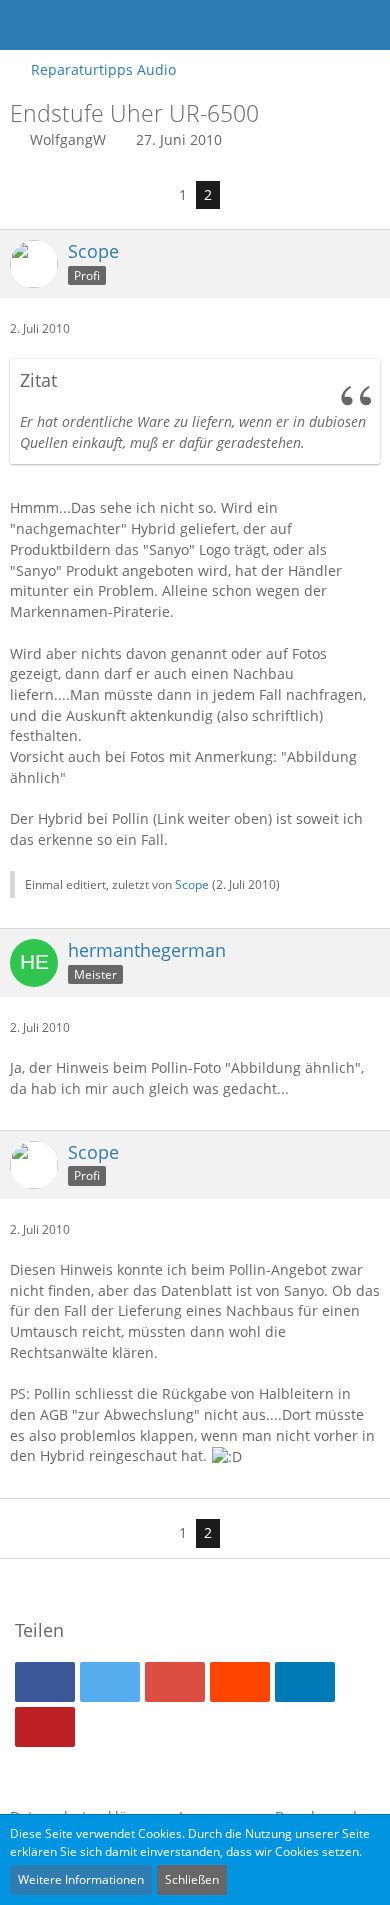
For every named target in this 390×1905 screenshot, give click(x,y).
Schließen (192, 1879)
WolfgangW (68, 139)
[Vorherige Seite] (155, 195)
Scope (192, 884)
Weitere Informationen (81, 1879)
